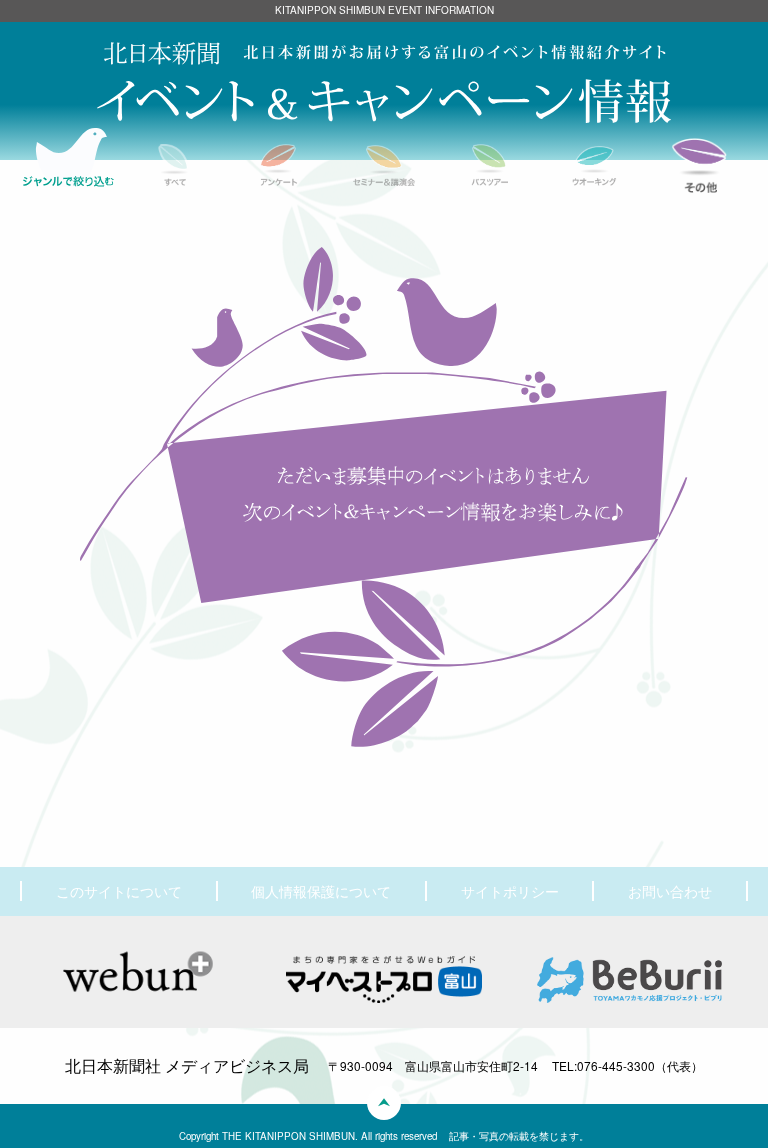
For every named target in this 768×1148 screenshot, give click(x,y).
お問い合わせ (670, 891)
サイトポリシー (510, 891)
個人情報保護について (321, 891)
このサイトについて (119, 891)
